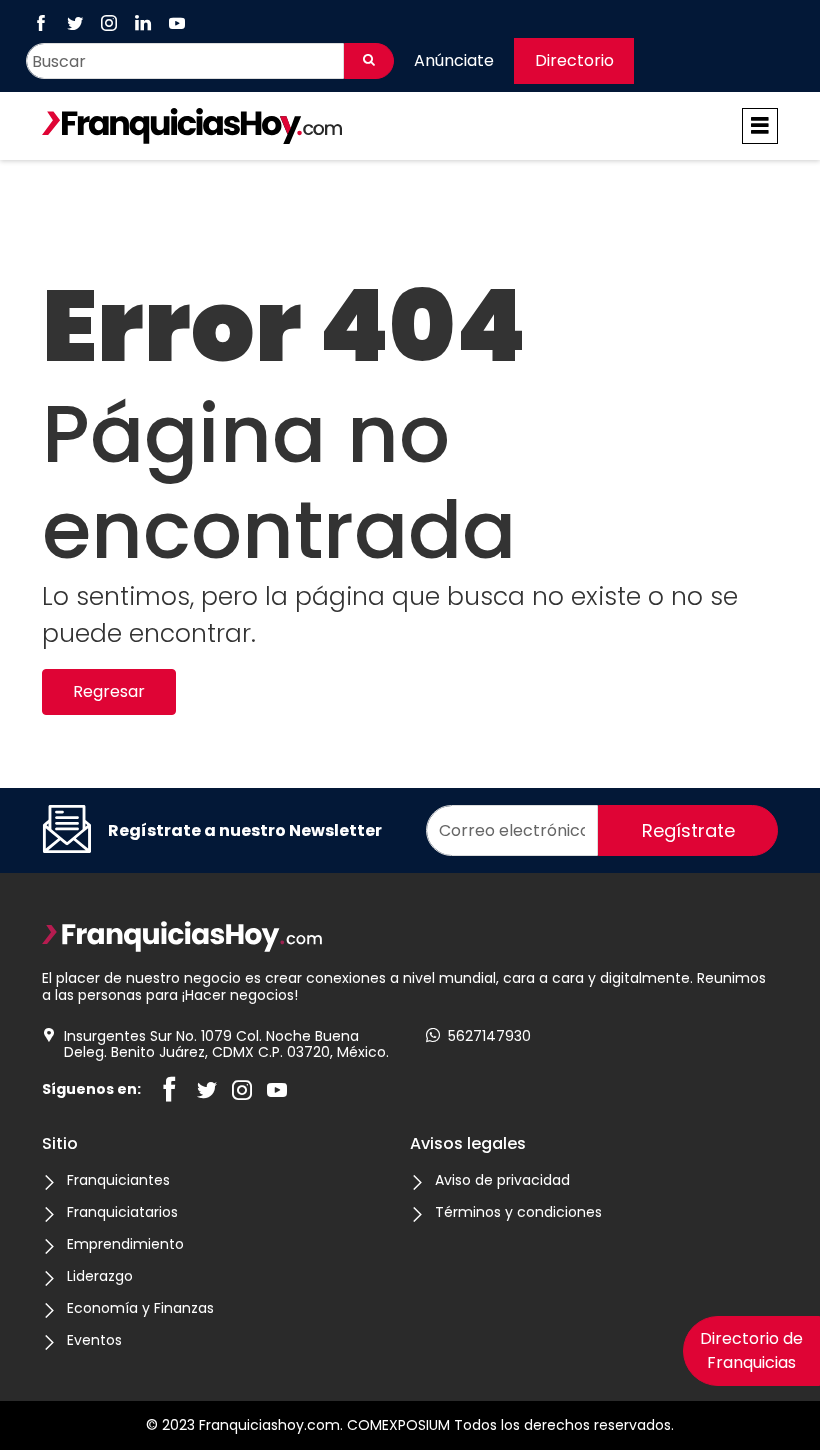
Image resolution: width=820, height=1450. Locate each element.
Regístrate (688, 830)
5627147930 (489, 1036)
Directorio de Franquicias (751, 1350)
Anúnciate (454, 60)
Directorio (574, 60)
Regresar (109, 691)
